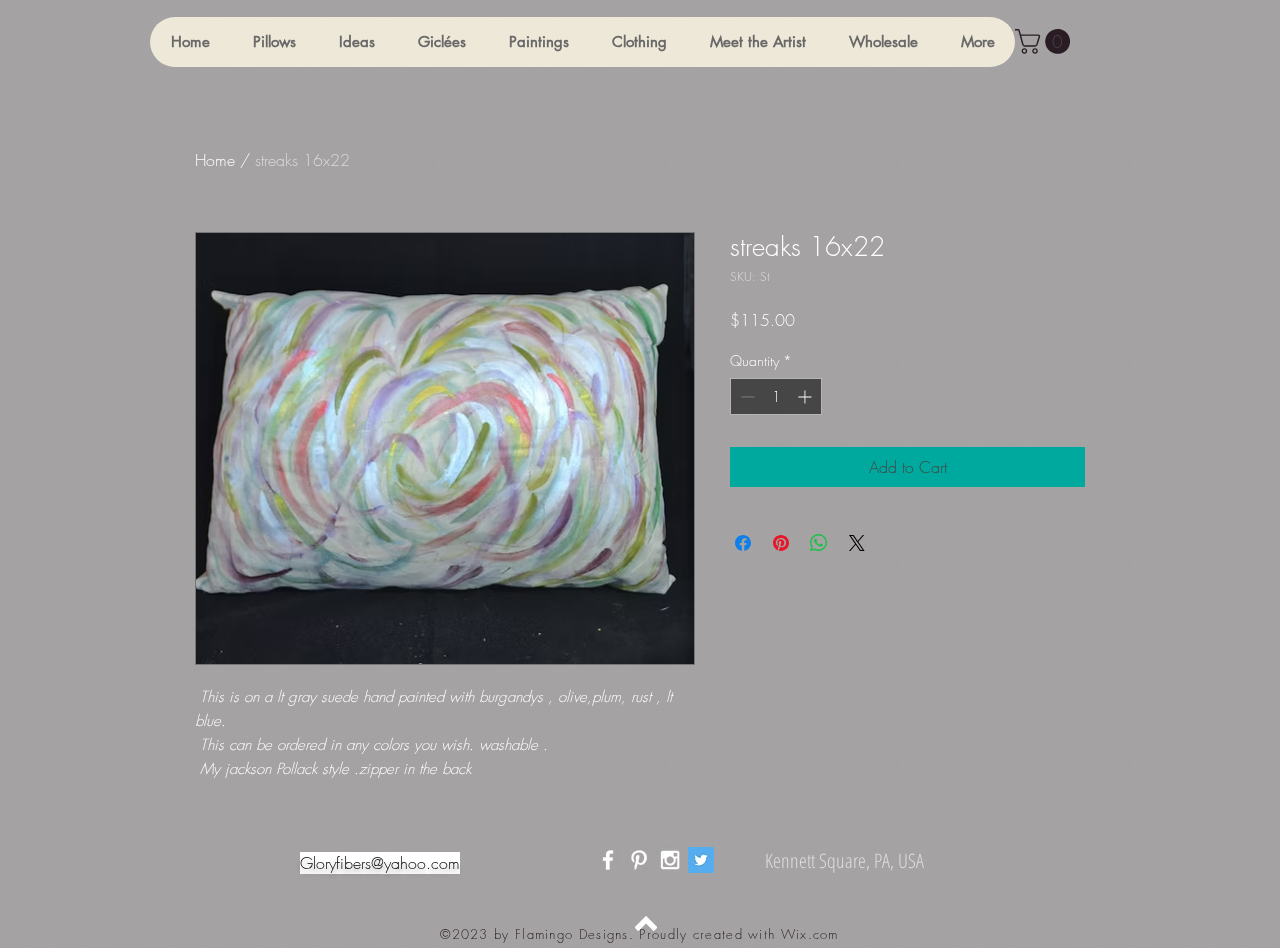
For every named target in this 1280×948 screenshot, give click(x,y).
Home (215, 160)
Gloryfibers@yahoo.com (380, 863)
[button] (274, 42)
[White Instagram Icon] (670, 860)
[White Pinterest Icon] (639, 860)
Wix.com (810, 934)
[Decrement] (745, 396)
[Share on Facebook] (743, 543)
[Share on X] (857, 543)
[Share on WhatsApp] (819, 543)
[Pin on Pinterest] (781, 543)
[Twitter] (701, 860)
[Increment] (806, 396)
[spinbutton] (776, 396)
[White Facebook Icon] (608, 860)
